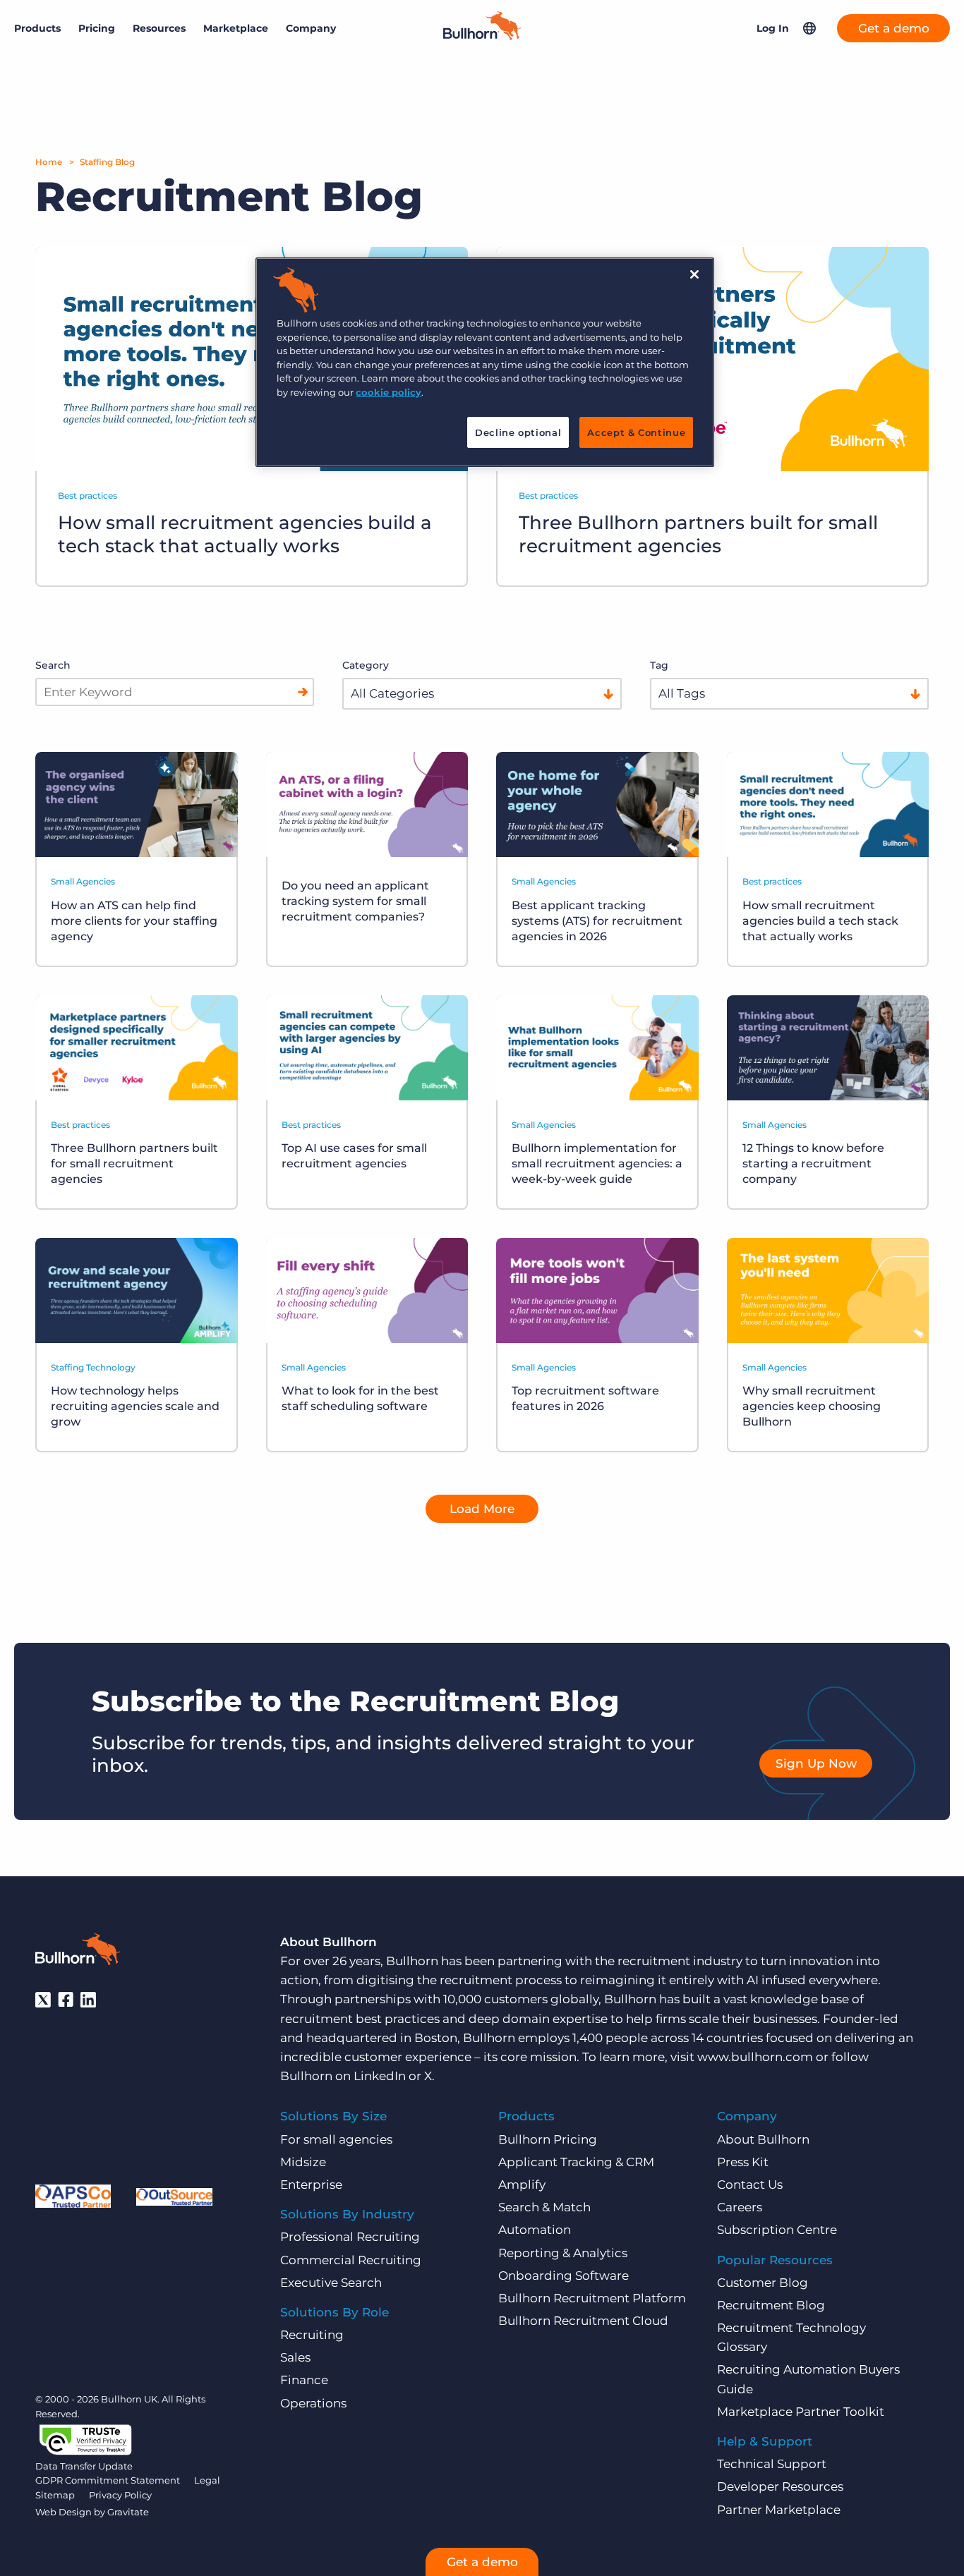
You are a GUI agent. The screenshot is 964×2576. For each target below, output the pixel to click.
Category (366, 665)
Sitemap (55, 2495)
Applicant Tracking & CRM (576, 2162)
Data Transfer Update (84, 2466)
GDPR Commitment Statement (108, 2480)
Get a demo (894, 28)
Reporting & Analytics (563, 2253)
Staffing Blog (107, 162)
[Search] (303, 692)
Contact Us (750, 2185)
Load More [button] (482, 1509)
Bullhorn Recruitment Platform (592, 2298)
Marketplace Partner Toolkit (801, 2412)
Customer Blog (763, 2283)
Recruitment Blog (771, 2305)
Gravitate (128, 2512)
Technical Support (772, 2464)
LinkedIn (380, 2076)
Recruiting (312, 2335)
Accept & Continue (636, 432)
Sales (295, 2357)
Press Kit (743, 2162)
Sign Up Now (816, 1763)
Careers (740, 2207)
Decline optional (518, 432)
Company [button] (311, 28)
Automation (535, 2230)
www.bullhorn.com (755, 2057)
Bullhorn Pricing (548, 2139)
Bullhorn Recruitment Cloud (583, 2321)
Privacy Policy (120, 2495)
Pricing (97, 28)
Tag (659, 665)
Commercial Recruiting (351, 2260)
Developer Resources (780, 2486)
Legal (207, 2480)
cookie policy (388, 392)
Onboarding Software (564, 2276)
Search (53, 665)
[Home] (482, 36)
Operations (313, 2403)
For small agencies (336, 2139)
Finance (304, 2380)
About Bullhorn (763, 2139)
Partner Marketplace (779, 2510)
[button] (809, 28)
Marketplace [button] (236, 28)
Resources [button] (159, 28)
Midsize (303, 2162)
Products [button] (37, 28)
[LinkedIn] (88, 2000)
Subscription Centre (777, 2230)
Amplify (522, 2185)
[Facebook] (66, 2000)
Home (49, 162)
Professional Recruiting (350, 2237)
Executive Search (331, 2283)
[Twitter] (43, 2000)
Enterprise (311, 2185)
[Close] (694, 274)
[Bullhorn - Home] (78, 1952)
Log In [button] (773, 28)
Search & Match (544, 2207)
